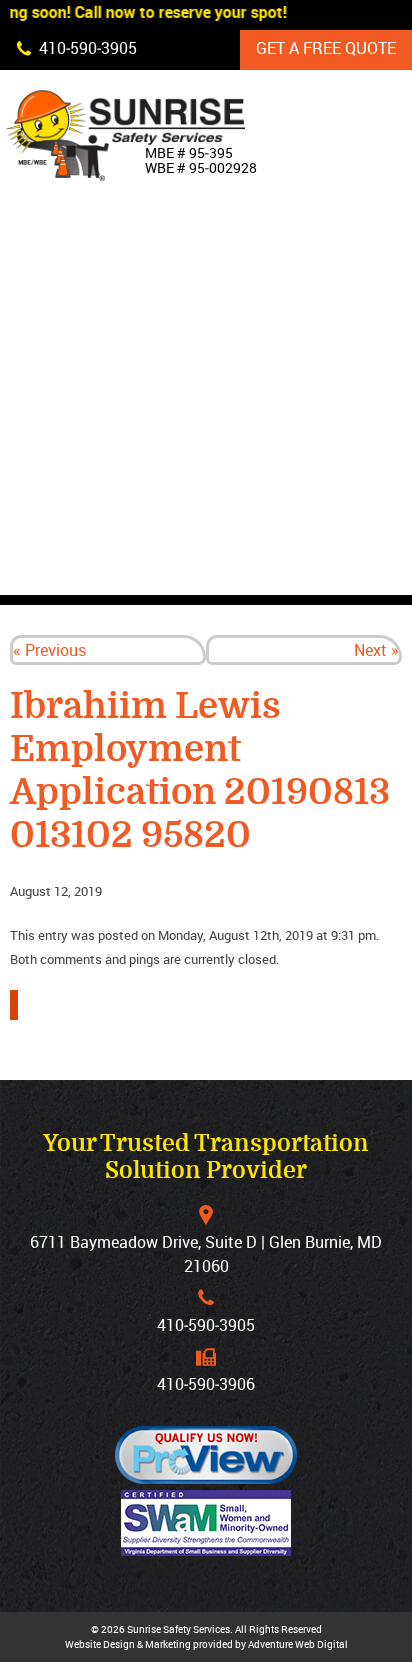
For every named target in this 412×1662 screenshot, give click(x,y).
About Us (294, 295)
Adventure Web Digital (298, 1644)
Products (297, 341)
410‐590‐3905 (206, 1325)
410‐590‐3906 (206, 1384)
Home (278, 249)
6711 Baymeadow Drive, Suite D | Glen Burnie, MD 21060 (206, 1254)
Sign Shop (297, 479)
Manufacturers (324, 525)
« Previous (49, 650)
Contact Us (303, 571)
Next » (376, 650)
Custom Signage (324, 387)
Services (293, 433)
